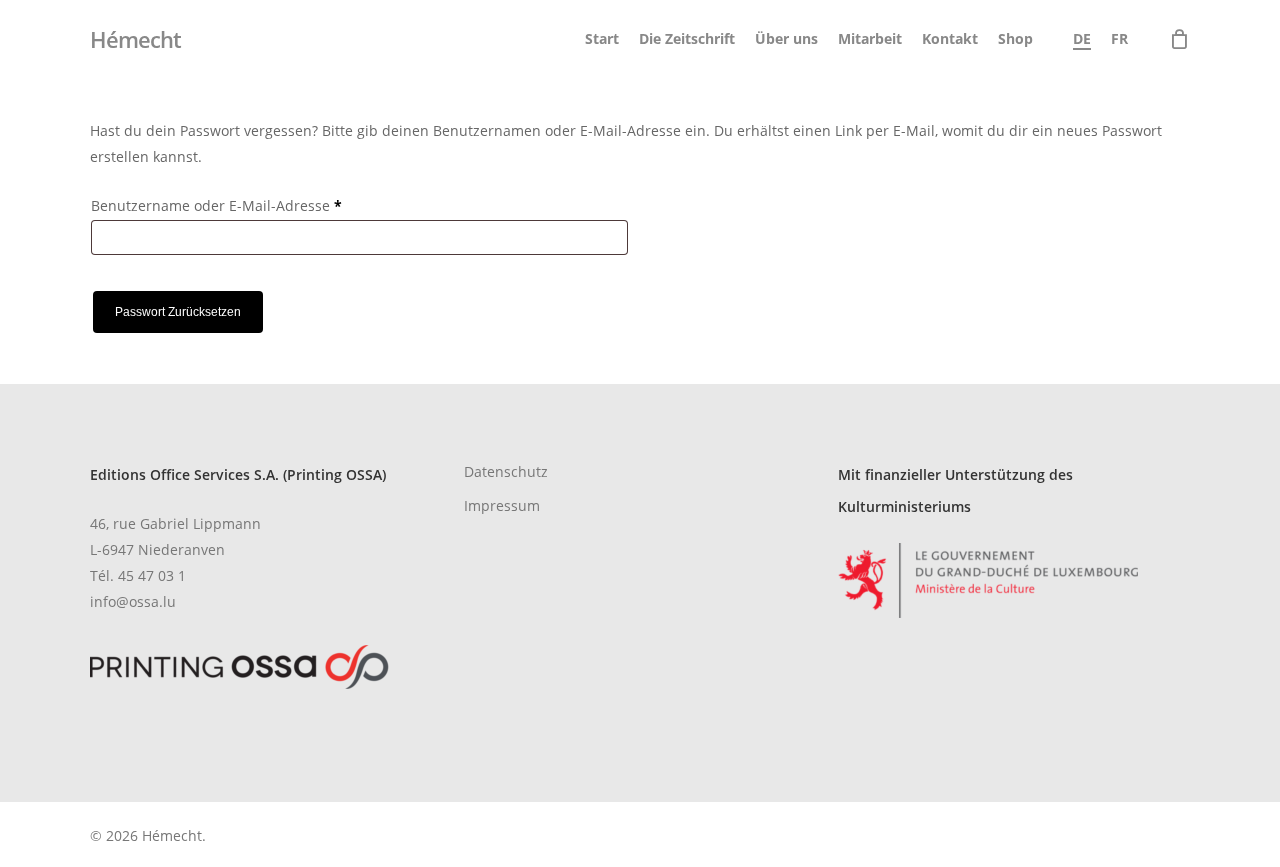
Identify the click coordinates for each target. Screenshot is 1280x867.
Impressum (502, 505)
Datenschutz (506, 471)
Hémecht (135, 39)
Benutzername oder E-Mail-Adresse (256, 205)
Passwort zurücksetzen (178, 312)
